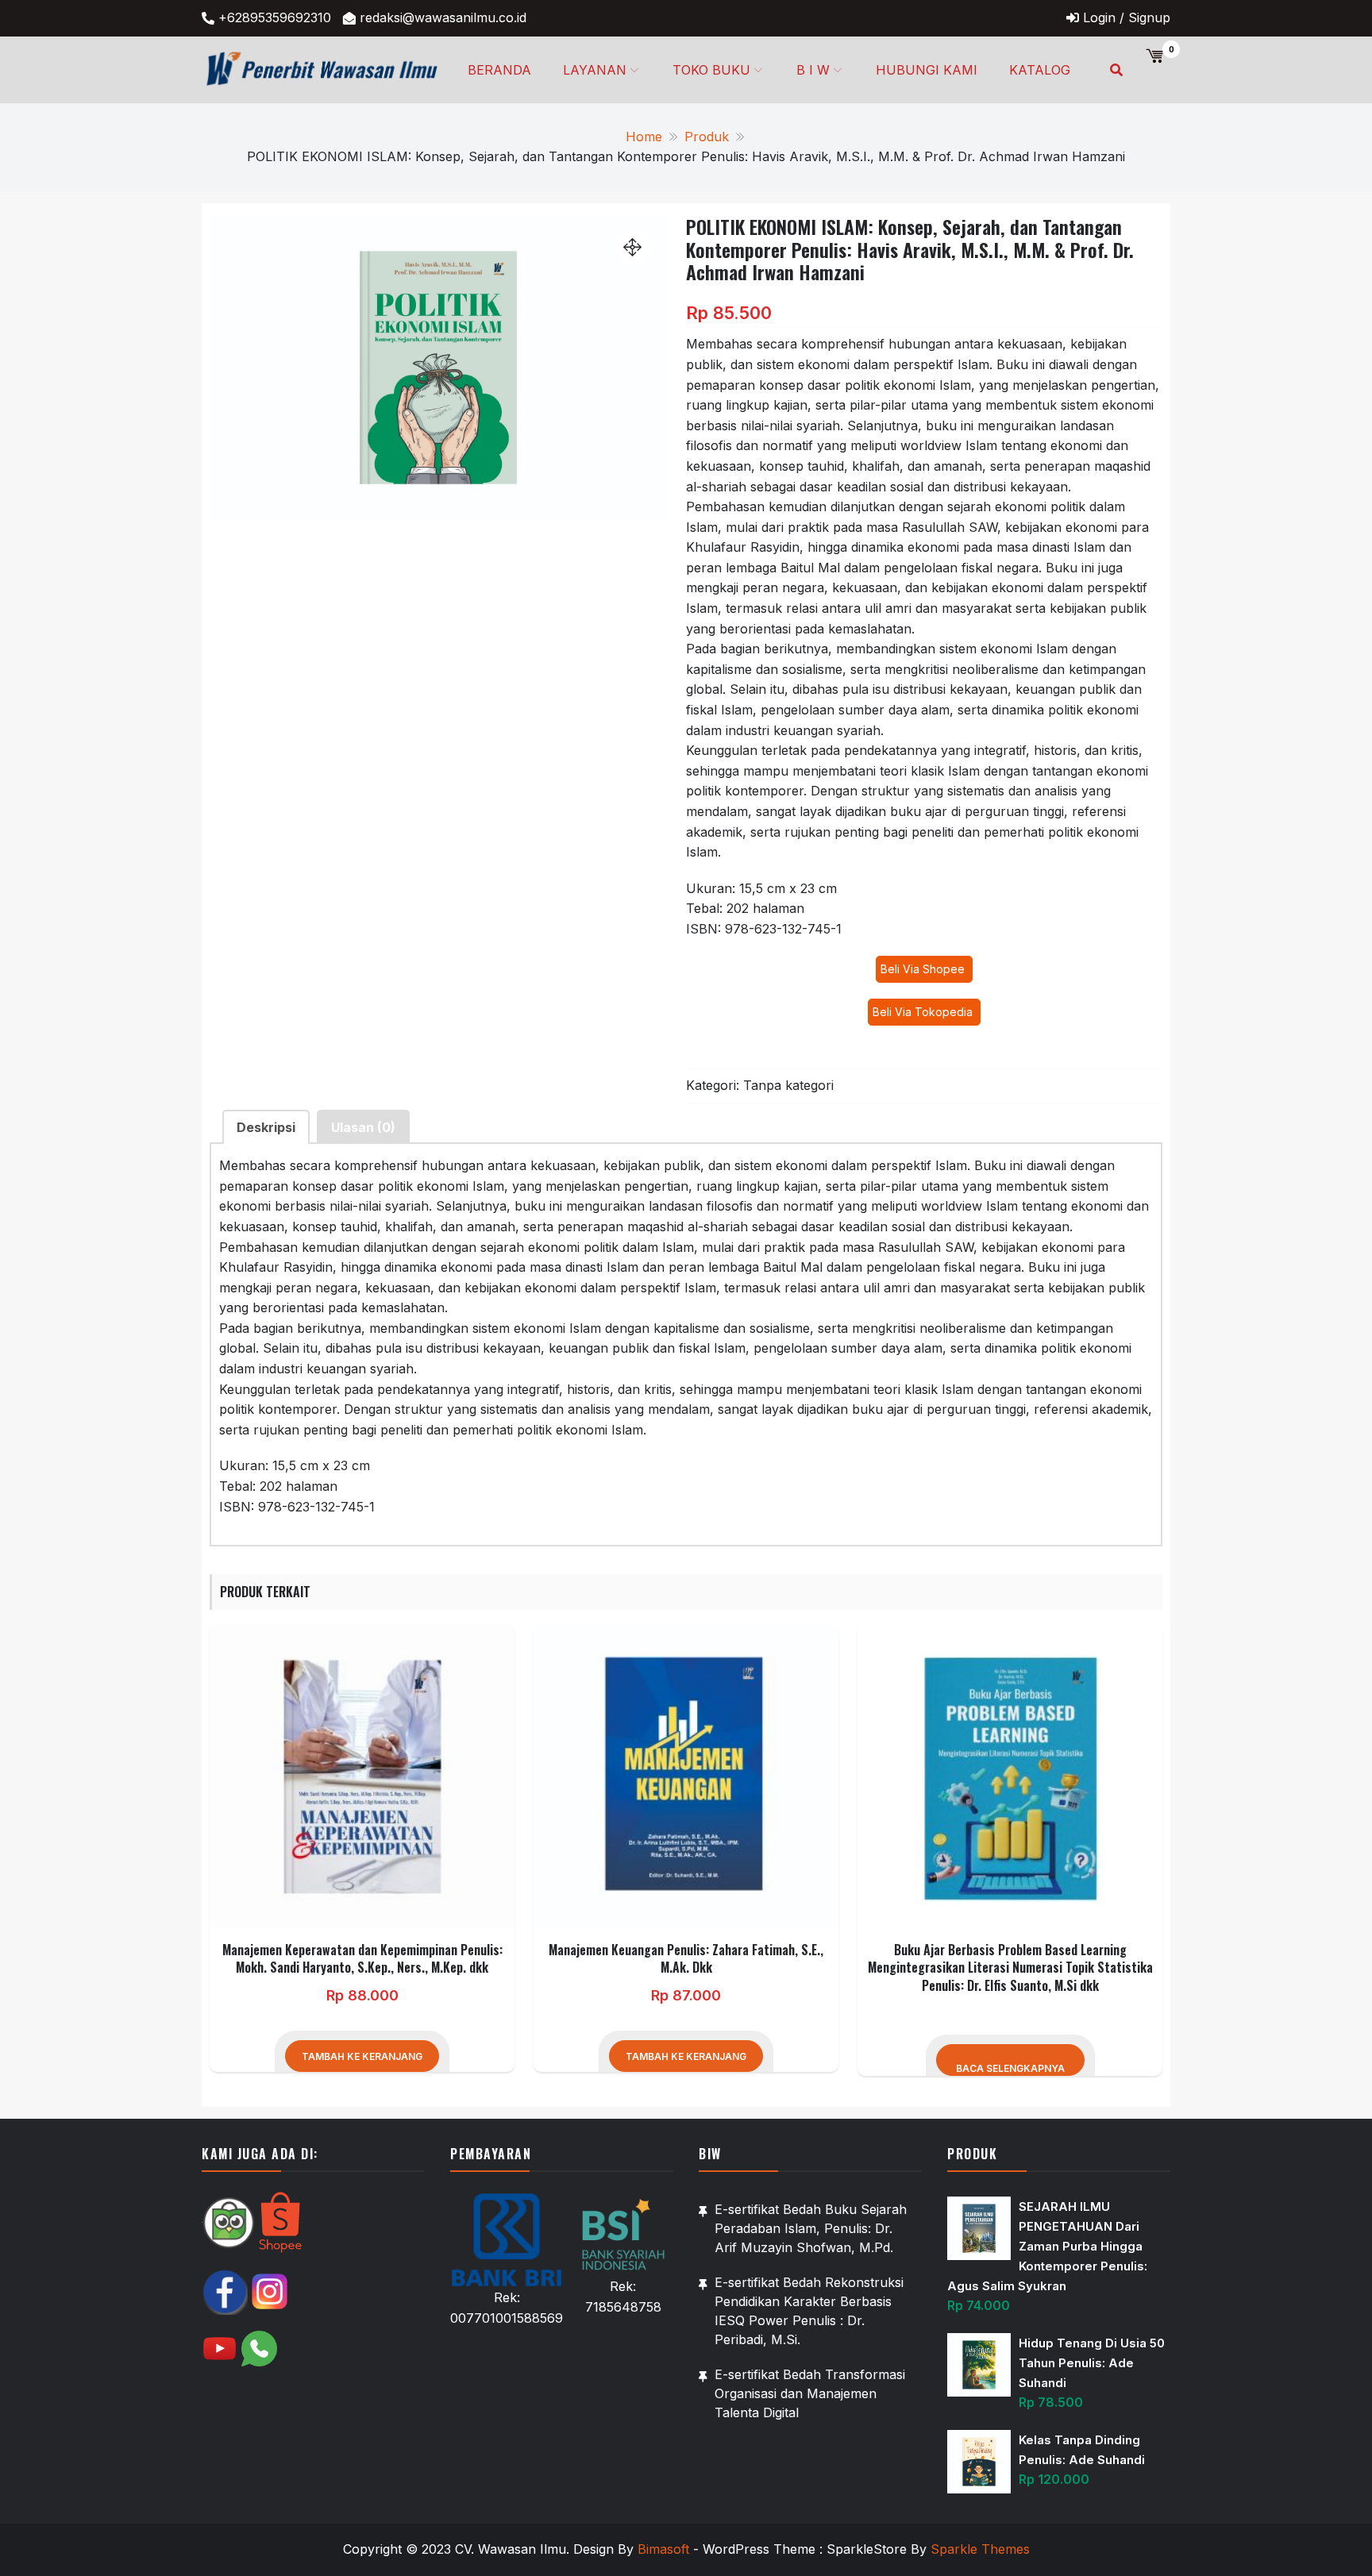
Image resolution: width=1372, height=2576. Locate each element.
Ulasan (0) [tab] (363, 1127)
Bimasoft (663, 2549)
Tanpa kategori (788, 1085)
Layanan (595, 70)
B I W (813, 70)
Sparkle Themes (980, 2549)
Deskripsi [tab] (266, 1127)
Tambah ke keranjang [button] (362, 2056)
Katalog (1040, 70)
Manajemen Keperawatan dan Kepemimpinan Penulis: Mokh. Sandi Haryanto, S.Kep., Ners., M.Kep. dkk (362, 1958)
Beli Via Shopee (924, 969)
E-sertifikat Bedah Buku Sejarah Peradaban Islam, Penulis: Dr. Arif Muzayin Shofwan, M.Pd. (811, 2228)
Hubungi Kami (927, 70)
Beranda (499, 70)
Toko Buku (711, 70)
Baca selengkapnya (1010, 2068)
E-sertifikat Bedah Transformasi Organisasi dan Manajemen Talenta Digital (810, 2393)
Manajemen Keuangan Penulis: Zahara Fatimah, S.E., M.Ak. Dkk (686, 1958)
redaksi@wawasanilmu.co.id (443, 17)
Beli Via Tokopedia (924, 1012)
